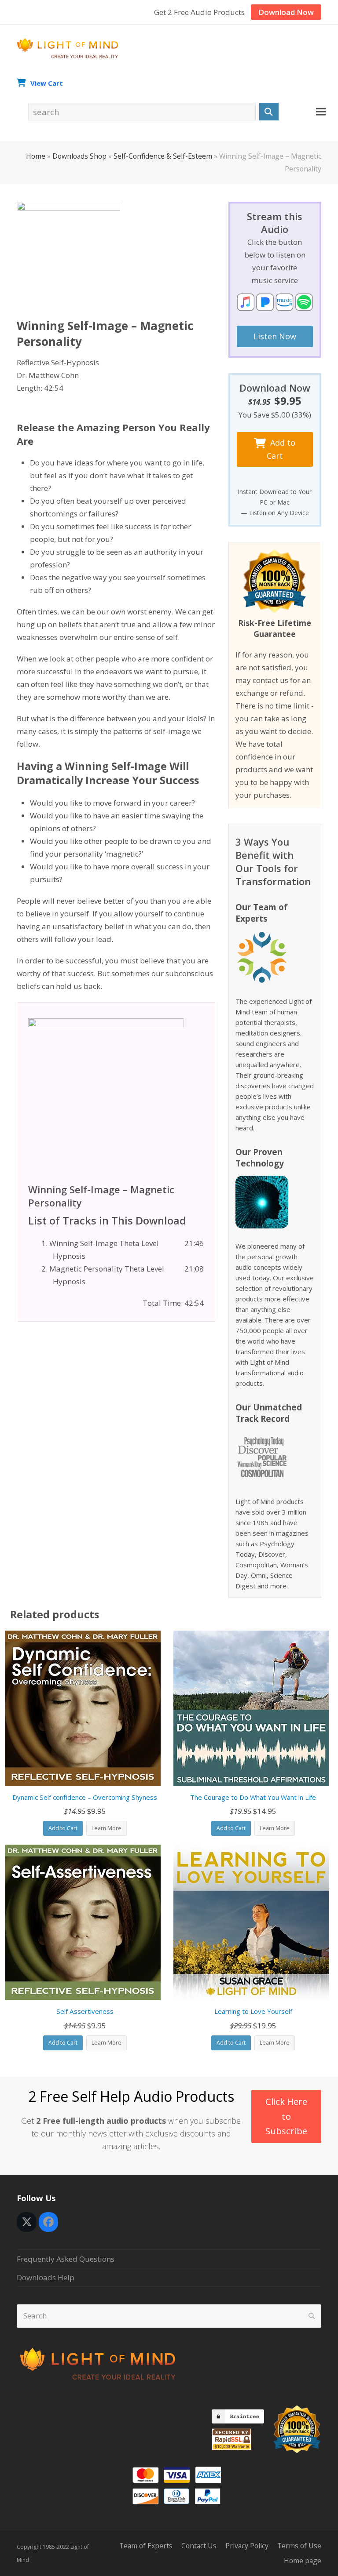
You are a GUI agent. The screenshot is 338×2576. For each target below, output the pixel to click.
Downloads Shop (79, 156)
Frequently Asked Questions (66, 2259)
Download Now (286, 12)
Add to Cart (281, 449)
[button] (321, 112)
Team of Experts (146, 2546)
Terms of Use (299, 2546)
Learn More (107, 1828)
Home (36, 156)
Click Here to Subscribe (286, 2116)
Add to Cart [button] (63, 1828)
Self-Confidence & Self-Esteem (163, 156)
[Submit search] (312, 2316)
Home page (303, 2561)
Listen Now (275, 336)
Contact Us (199, 2546)
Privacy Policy (247, 2546)
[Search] (269, 112)
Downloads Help (46, 2277)
